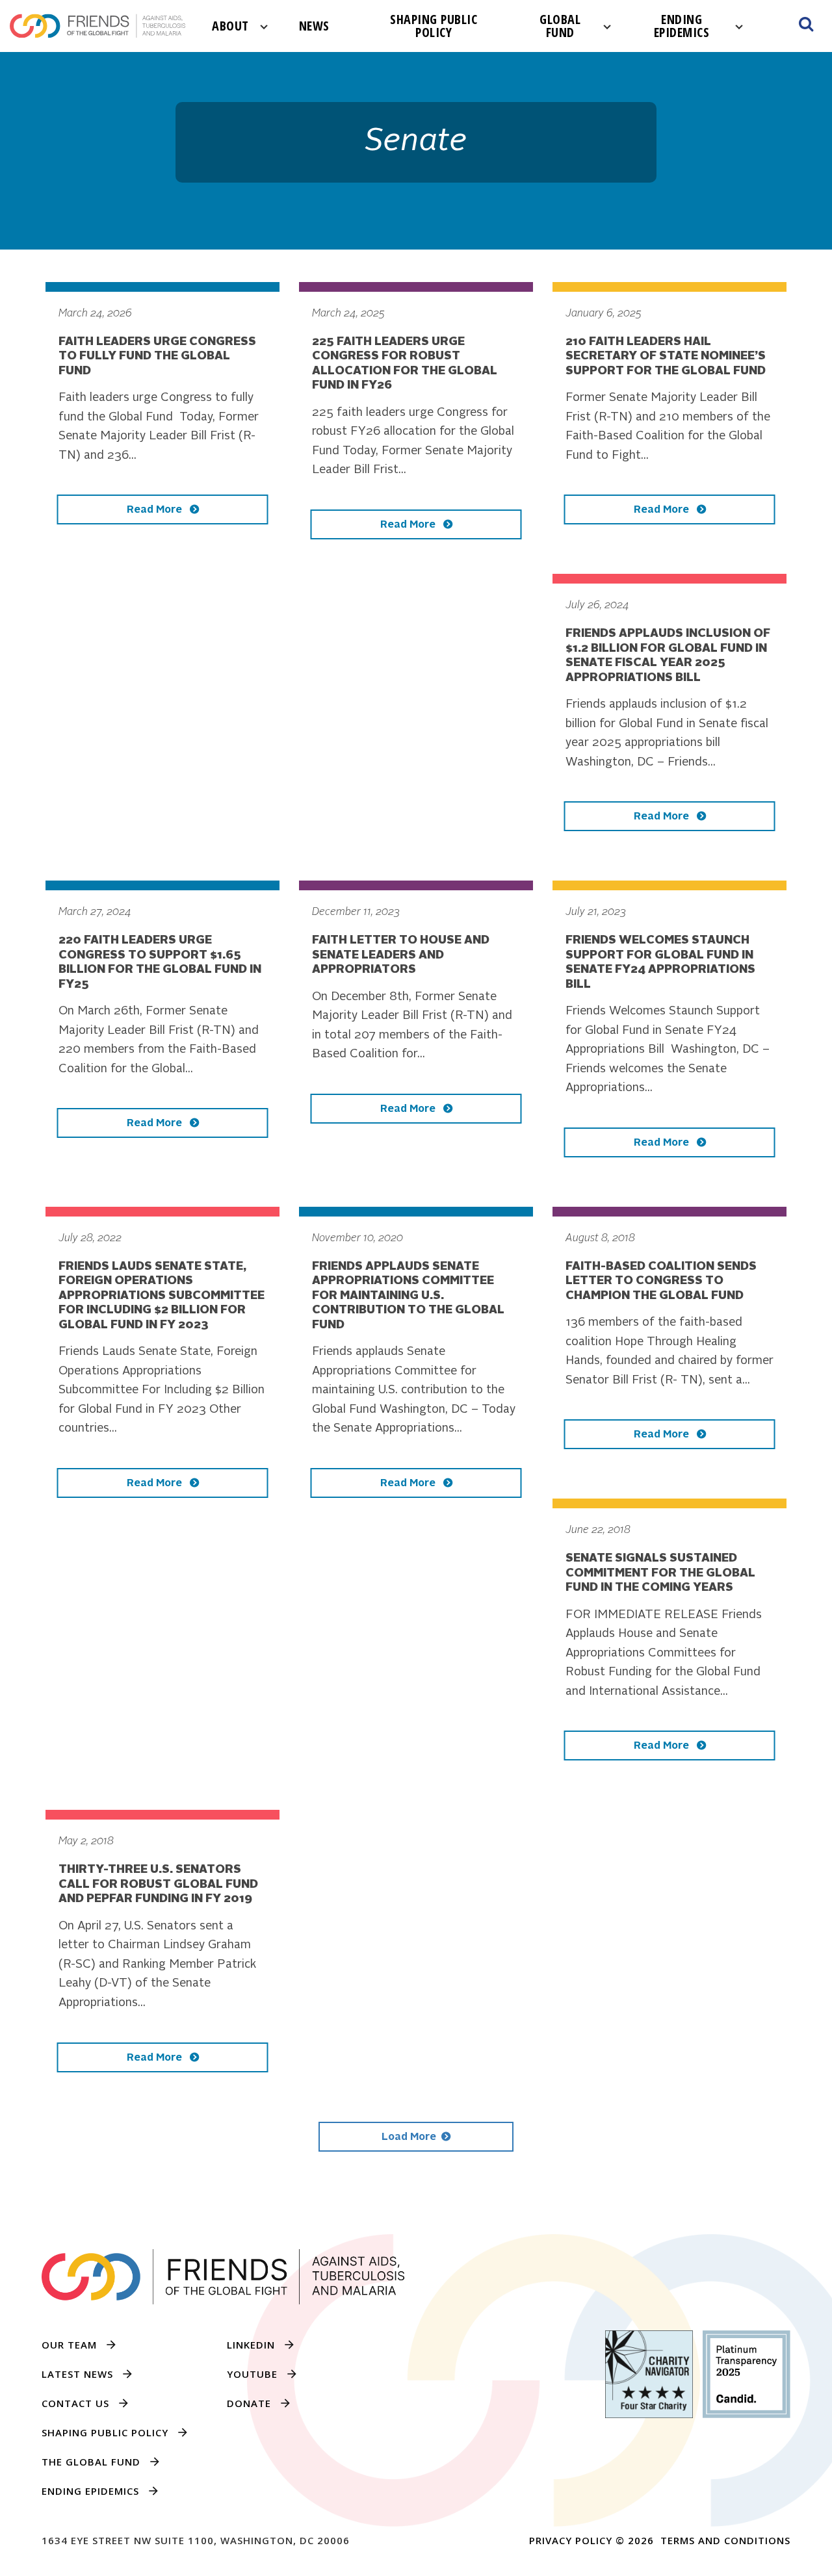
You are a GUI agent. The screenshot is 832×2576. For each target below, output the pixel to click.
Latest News (77, 2374)
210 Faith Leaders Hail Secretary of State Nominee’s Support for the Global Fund (666, 356)
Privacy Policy (571, 2540)
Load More (409, 2137)
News (314, 26)
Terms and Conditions (725, 2540)
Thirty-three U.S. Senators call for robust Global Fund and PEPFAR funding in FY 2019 (158, 1884)
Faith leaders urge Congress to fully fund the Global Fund (157, 356)
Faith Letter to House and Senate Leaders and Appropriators (401, 955)
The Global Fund (91, 2462)
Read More (156, 510)
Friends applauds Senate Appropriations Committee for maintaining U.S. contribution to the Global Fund (408, 1296)
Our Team (69, 2345)
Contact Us (75, 2403)
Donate (249, 2403)
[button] (806, 26)
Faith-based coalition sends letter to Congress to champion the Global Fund (661, 1281)
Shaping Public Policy (434, 26)
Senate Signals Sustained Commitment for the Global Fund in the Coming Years (660, 1573)
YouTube (252, 2374)
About (230, 26)
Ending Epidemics (682, 26)
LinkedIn (251, 2345)
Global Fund (560, 26)
